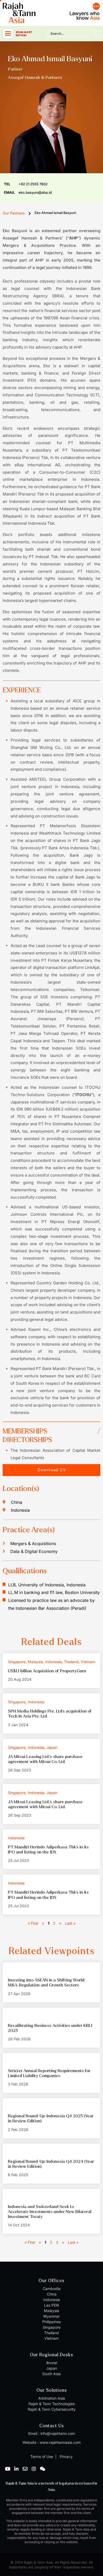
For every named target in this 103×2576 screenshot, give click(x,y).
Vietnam (51, 2338)
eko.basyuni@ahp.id (28, 192)
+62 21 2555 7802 (26, 184)
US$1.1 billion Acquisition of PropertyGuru (47, 1671)
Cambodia (52, 2289)
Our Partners (14, 213)
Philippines (51, 2322)
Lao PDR (51, 2305)
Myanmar (51, 2316)
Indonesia (52, 2300)
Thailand (51, 2333)
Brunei (52, 2363)
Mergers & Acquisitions (33, 1543)
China (52, 2294)
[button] (51, 1470)
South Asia (51, 2374)
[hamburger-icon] (8, 34)
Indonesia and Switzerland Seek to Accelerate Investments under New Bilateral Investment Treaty (50, 2212)
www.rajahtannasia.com (60, 2442)
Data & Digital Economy (34, 1551)
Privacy (66, 2457)
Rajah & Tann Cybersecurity (52, 2409)
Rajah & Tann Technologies (52, 2404)
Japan (52, 2368)
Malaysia (51, 2311)
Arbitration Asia (52, 2398)
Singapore (52, 2327)
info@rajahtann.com (58, 2433)
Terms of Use (42, 2457)
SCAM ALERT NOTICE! (24, 34)
